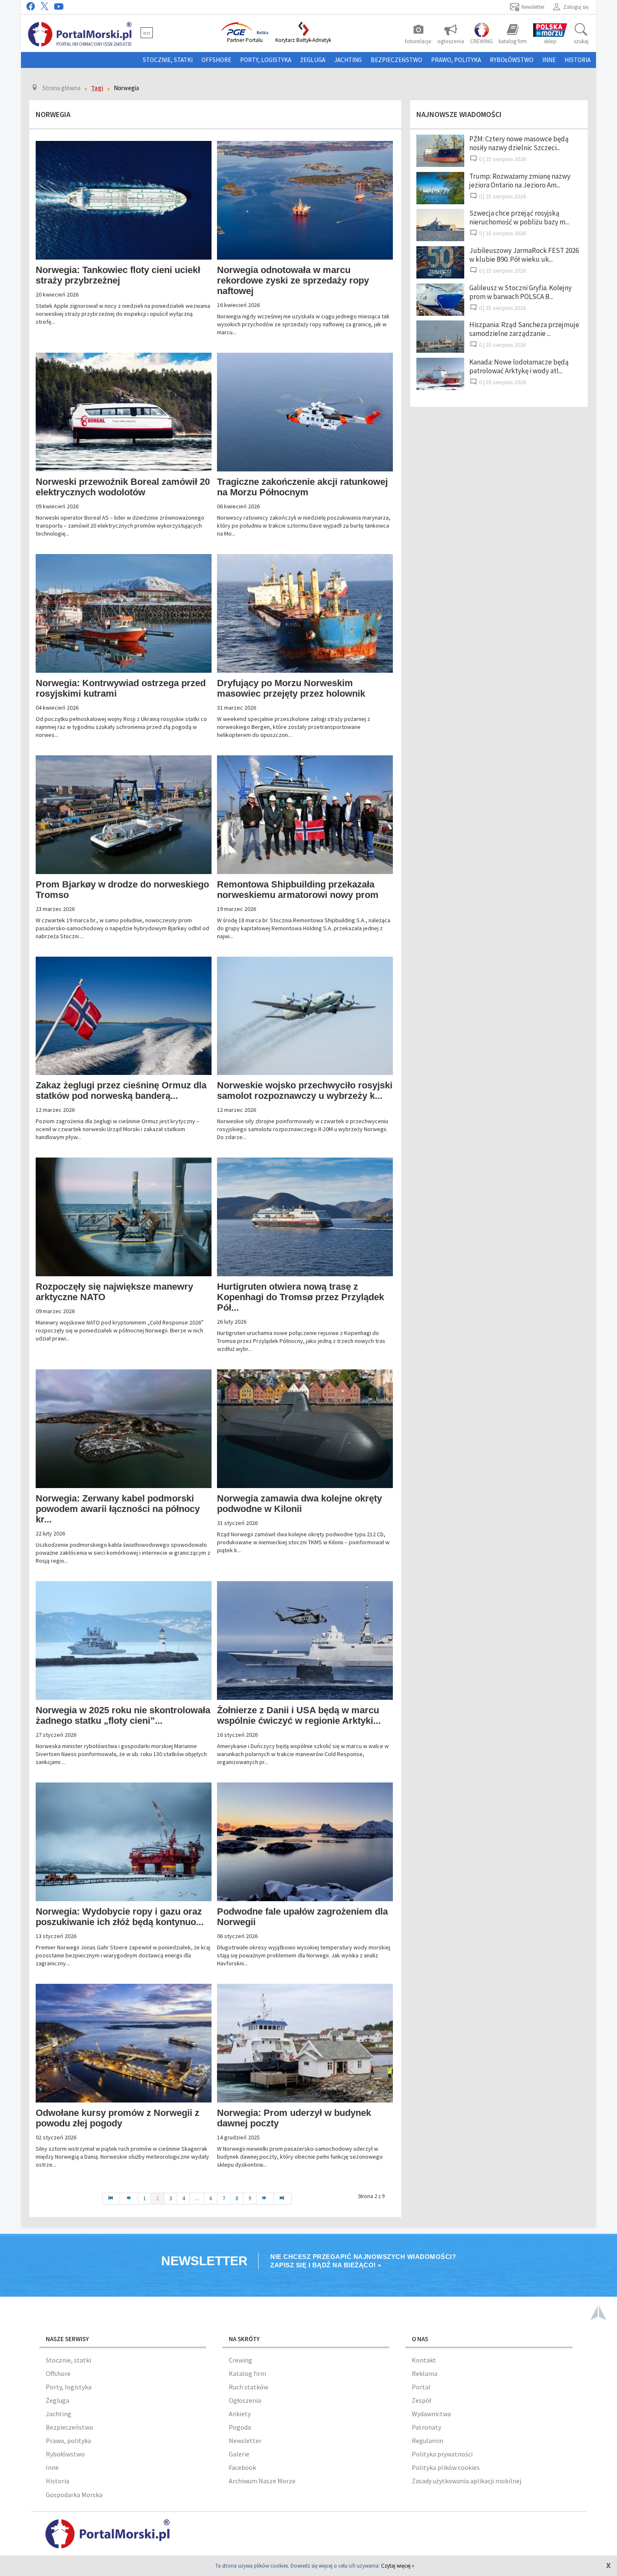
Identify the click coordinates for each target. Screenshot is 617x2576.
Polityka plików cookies (446, 2467)
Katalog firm (247, 2373)
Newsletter (245, 2441)
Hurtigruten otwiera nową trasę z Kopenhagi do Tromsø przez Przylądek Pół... (301, 1297)
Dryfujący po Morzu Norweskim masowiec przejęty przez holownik (291, 688)
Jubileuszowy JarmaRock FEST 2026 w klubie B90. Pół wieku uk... (524, 255)
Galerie (239, 2454)
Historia (578, 60)
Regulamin (427, 2441)
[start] (111, 2199)
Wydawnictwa (431, 2414)
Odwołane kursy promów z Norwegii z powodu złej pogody (118, 2118)
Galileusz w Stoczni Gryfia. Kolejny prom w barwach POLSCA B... (520, 292)
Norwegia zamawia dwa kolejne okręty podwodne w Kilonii (299, 1504)
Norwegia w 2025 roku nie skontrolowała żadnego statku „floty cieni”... (123, 1715)
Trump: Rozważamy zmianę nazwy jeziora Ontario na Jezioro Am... (520, 181)
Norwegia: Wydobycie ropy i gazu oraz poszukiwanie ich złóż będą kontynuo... (120, 1917)
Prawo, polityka (456, 60)
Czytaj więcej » (398, 2566)
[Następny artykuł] (265, 2199)
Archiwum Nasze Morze (262, 2481)
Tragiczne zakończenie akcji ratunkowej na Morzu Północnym (302, 487)
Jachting (348, 60)
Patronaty (426, 2427)
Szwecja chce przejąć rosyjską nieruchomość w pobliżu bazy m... (519, 217)
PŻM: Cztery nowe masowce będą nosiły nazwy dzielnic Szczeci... (519, 143)
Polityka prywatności (442, 2454)
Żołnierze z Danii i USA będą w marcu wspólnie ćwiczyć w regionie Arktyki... (299, 1715)
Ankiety (240, 2414)
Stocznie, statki (168, 60)
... (197, 2198)
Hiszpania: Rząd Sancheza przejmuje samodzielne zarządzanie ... (524, 329)
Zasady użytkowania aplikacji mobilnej (467, 2481)
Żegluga (313, 60)
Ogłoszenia (245, 2400)
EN (147, 33)
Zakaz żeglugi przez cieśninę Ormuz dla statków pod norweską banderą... (121, 1090)
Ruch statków (248, 2387)
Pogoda (240, 2427)
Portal (421, 2387)
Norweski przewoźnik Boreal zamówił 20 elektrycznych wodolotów (123, 487)
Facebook (242, 2467)
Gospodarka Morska (74, 2495)
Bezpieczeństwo (396, 60)
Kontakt (424, 2360)
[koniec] (283, 2199)
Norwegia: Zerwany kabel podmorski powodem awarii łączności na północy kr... (118, 1509)
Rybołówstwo (512, 60)
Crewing (241, 2360)
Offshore (216, 60)
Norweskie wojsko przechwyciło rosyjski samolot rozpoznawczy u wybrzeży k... (305, 1090)
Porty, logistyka (266, 60)
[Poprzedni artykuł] (129, 2199)
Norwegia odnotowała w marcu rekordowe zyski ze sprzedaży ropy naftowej (293, 280)
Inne (549, 60)
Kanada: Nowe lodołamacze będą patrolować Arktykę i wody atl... (519, 366)
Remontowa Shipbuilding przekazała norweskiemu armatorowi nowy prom (298, 890)
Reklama (425, 2373)
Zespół (421, 2400)
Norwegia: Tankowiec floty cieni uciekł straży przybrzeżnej (118, 275)
